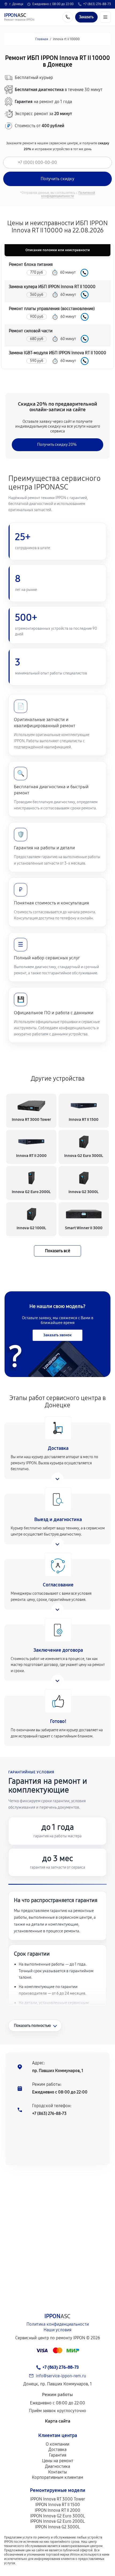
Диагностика (57, 2466)
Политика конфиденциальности (58, 2324)
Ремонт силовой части (31, 331)
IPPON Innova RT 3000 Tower (58, 2499)
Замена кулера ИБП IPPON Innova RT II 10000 (52, 287)
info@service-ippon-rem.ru (61, 2376)
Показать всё (57, 1251)
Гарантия (58, 2455)
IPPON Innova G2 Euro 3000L (58, 2516)
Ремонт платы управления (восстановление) (52, 309)
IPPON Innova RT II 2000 (57, 2510)
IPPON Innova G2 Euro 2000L (57, 2521)
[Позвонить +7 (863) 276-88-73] (68, 17)
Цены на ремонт (58, 2461)
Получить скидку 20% (57, 444)
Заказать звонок (57, 1335)
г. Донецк (16, 4)
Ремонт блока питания (31, 264)
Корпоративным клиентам (57, 2477)
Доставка (57, 2449)
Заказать (84, 273)
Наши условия (57, 2330)
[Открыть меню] (105, 17)
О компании (57, 2444)
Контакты (57, 2472)
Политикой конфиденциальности (68, 194)
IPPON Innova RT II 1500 (58, 2505)
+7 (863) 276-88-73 (97, 4)
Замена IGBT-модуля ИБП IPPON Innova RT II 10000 (57, 353)
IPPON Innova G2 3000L (57, 2527)
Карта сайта (58, 2421)
